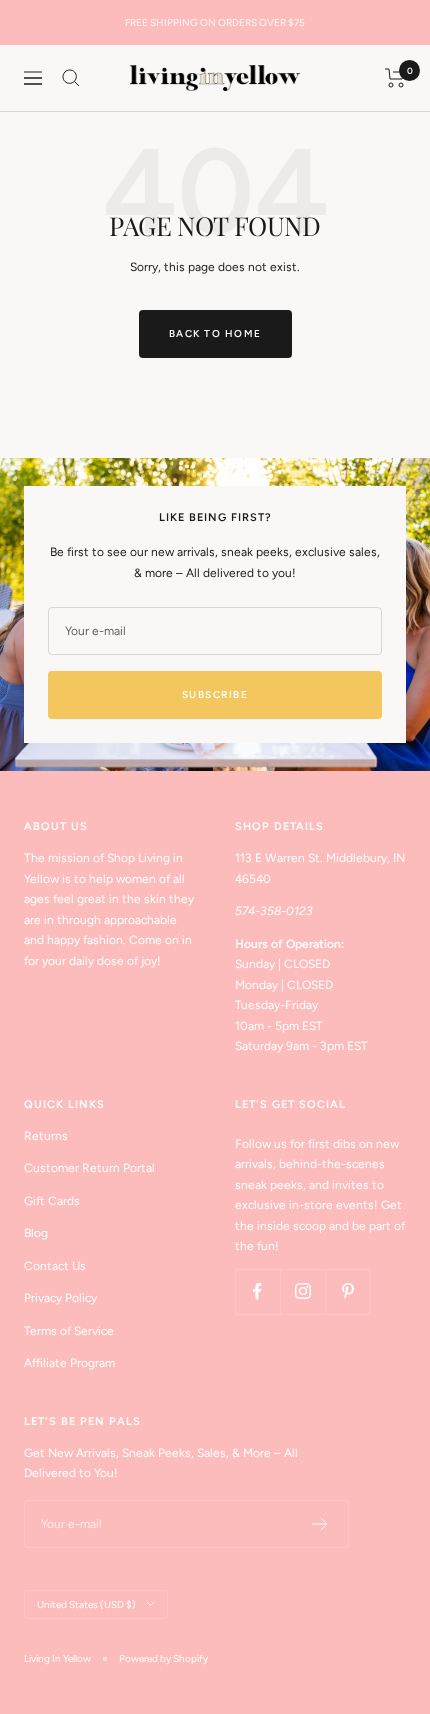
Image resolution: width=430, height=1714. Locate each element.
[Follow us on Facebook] (257, 1291)
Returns (46, 1136)
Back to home (215, 333)
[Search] (71, 78)
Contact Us (55, 1266)
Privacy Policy (60, 1298)
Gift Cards (52, 1201)
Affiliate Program (69, 1363)
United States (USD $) (86, 1604)
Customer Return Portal (89, 1168)
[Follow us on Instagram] (302, 1291)
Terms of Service (69, 1331)
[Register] (320, 1524)
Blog (36, 1233)
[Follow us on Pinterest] (347, 1291)
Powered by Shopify (163, 1658)
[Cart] (395, 78)
